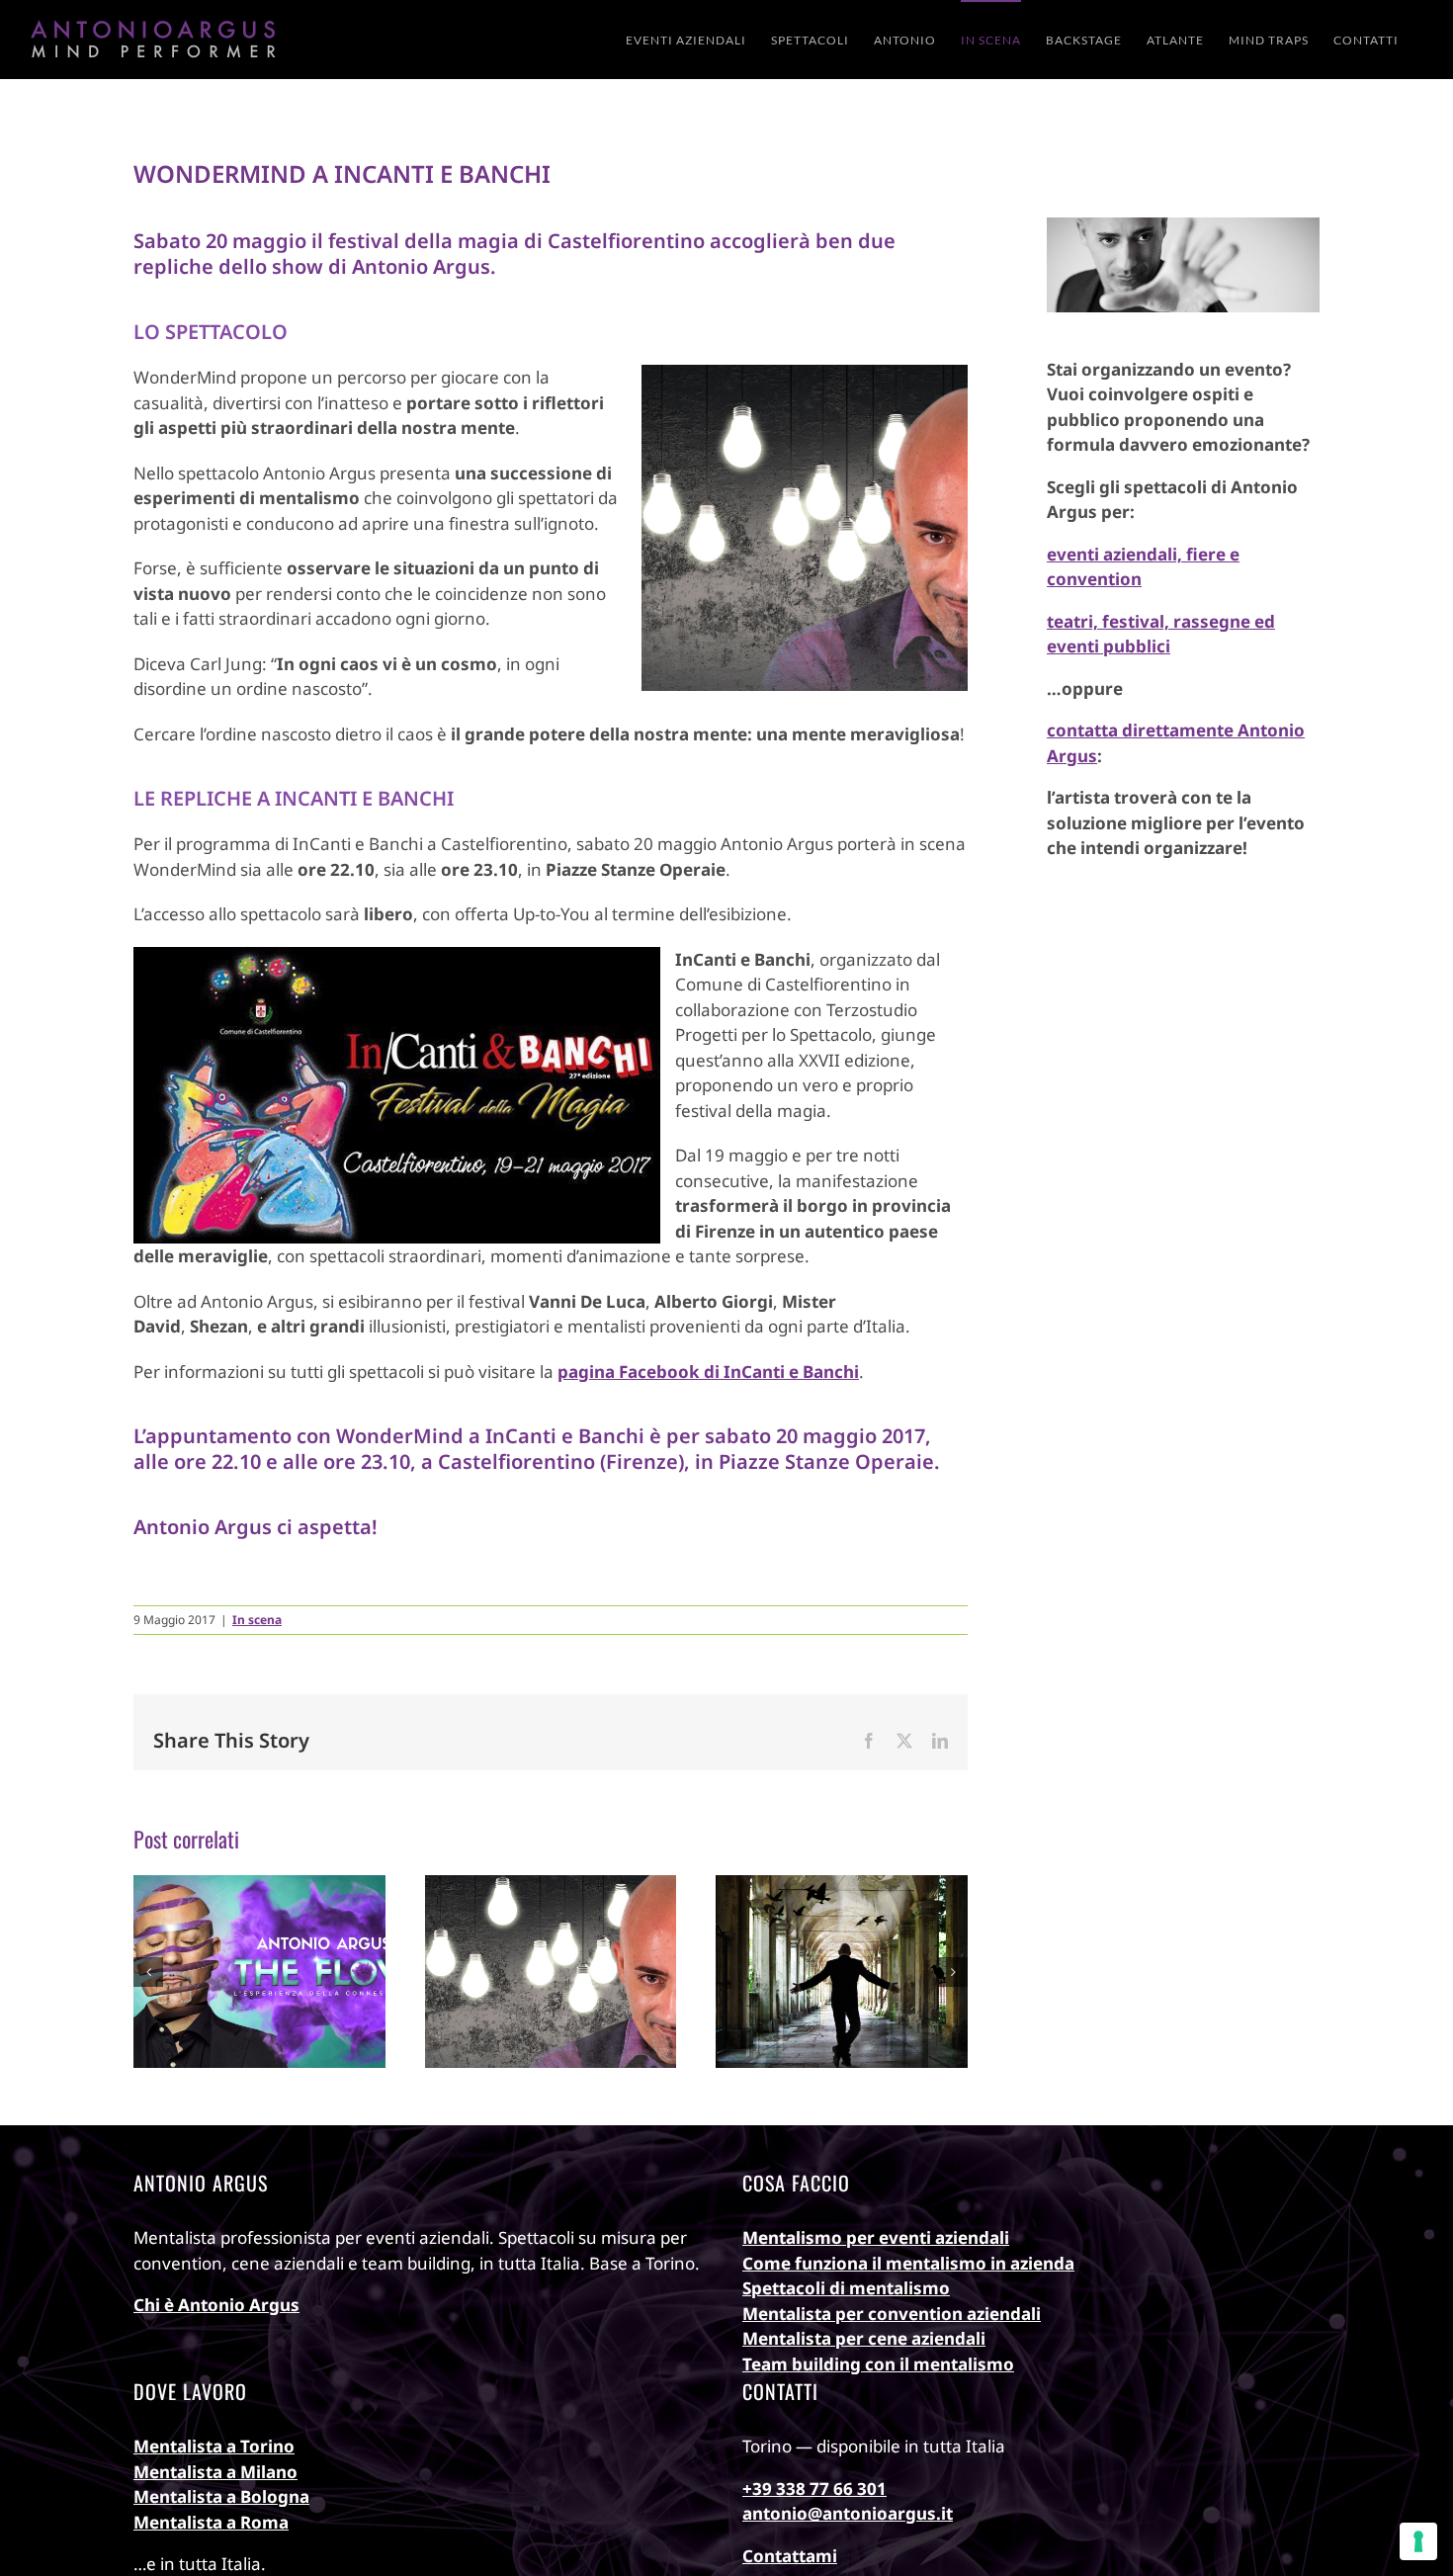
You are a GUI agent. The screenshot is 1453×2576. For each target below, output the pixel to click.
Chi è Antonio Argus (216, 2305)
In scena (257, 1620)
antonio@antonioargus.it (848, 2513)
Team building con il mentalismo (878, 2364)
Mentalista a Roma (211, 2522)
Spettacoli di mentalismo (846, 2288)
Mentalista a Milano (215, 2472)
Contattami (790, 2556)
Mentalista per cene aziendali (864, 2338)
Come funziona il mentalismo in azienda (908, 2263)
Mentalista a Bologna (221, 2496)
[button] (148, 1972)
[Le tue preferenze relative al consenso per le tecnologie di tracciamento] (1418, 2541)
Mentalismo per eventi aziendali (876, 2237)
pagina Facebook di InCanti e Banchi (708, 1372)
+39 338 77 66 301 (814, 2489)
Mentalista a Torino (214, 2446)
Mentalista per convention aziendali (892, 2314)
